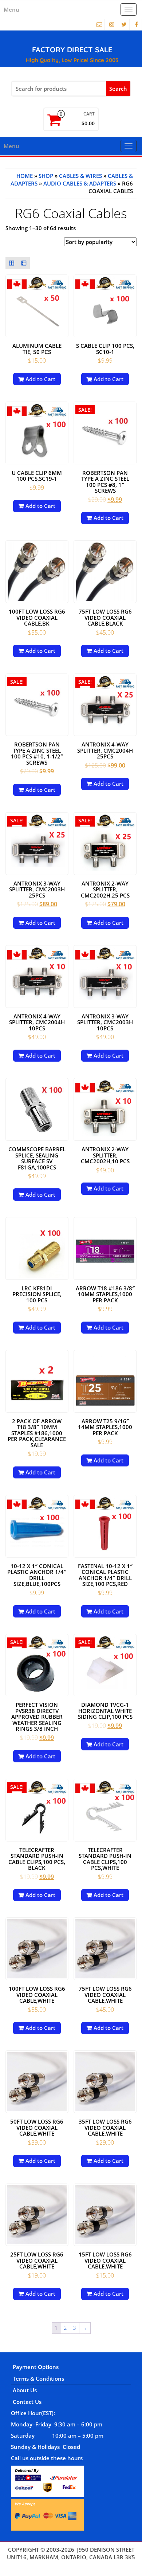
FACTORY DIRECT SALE (72, 50)
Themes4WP (71, 2565)
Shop (46, 176)
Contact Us (27, 2402)
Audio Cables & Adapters (80, 183)
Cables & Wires (80, 176)
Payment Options (36, 2367)
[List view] (24, 263)
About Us (25, 2390)
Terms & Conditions (38, 2378)
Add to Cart (40, 379)
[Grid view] (12, 263)
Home (25, 176)
